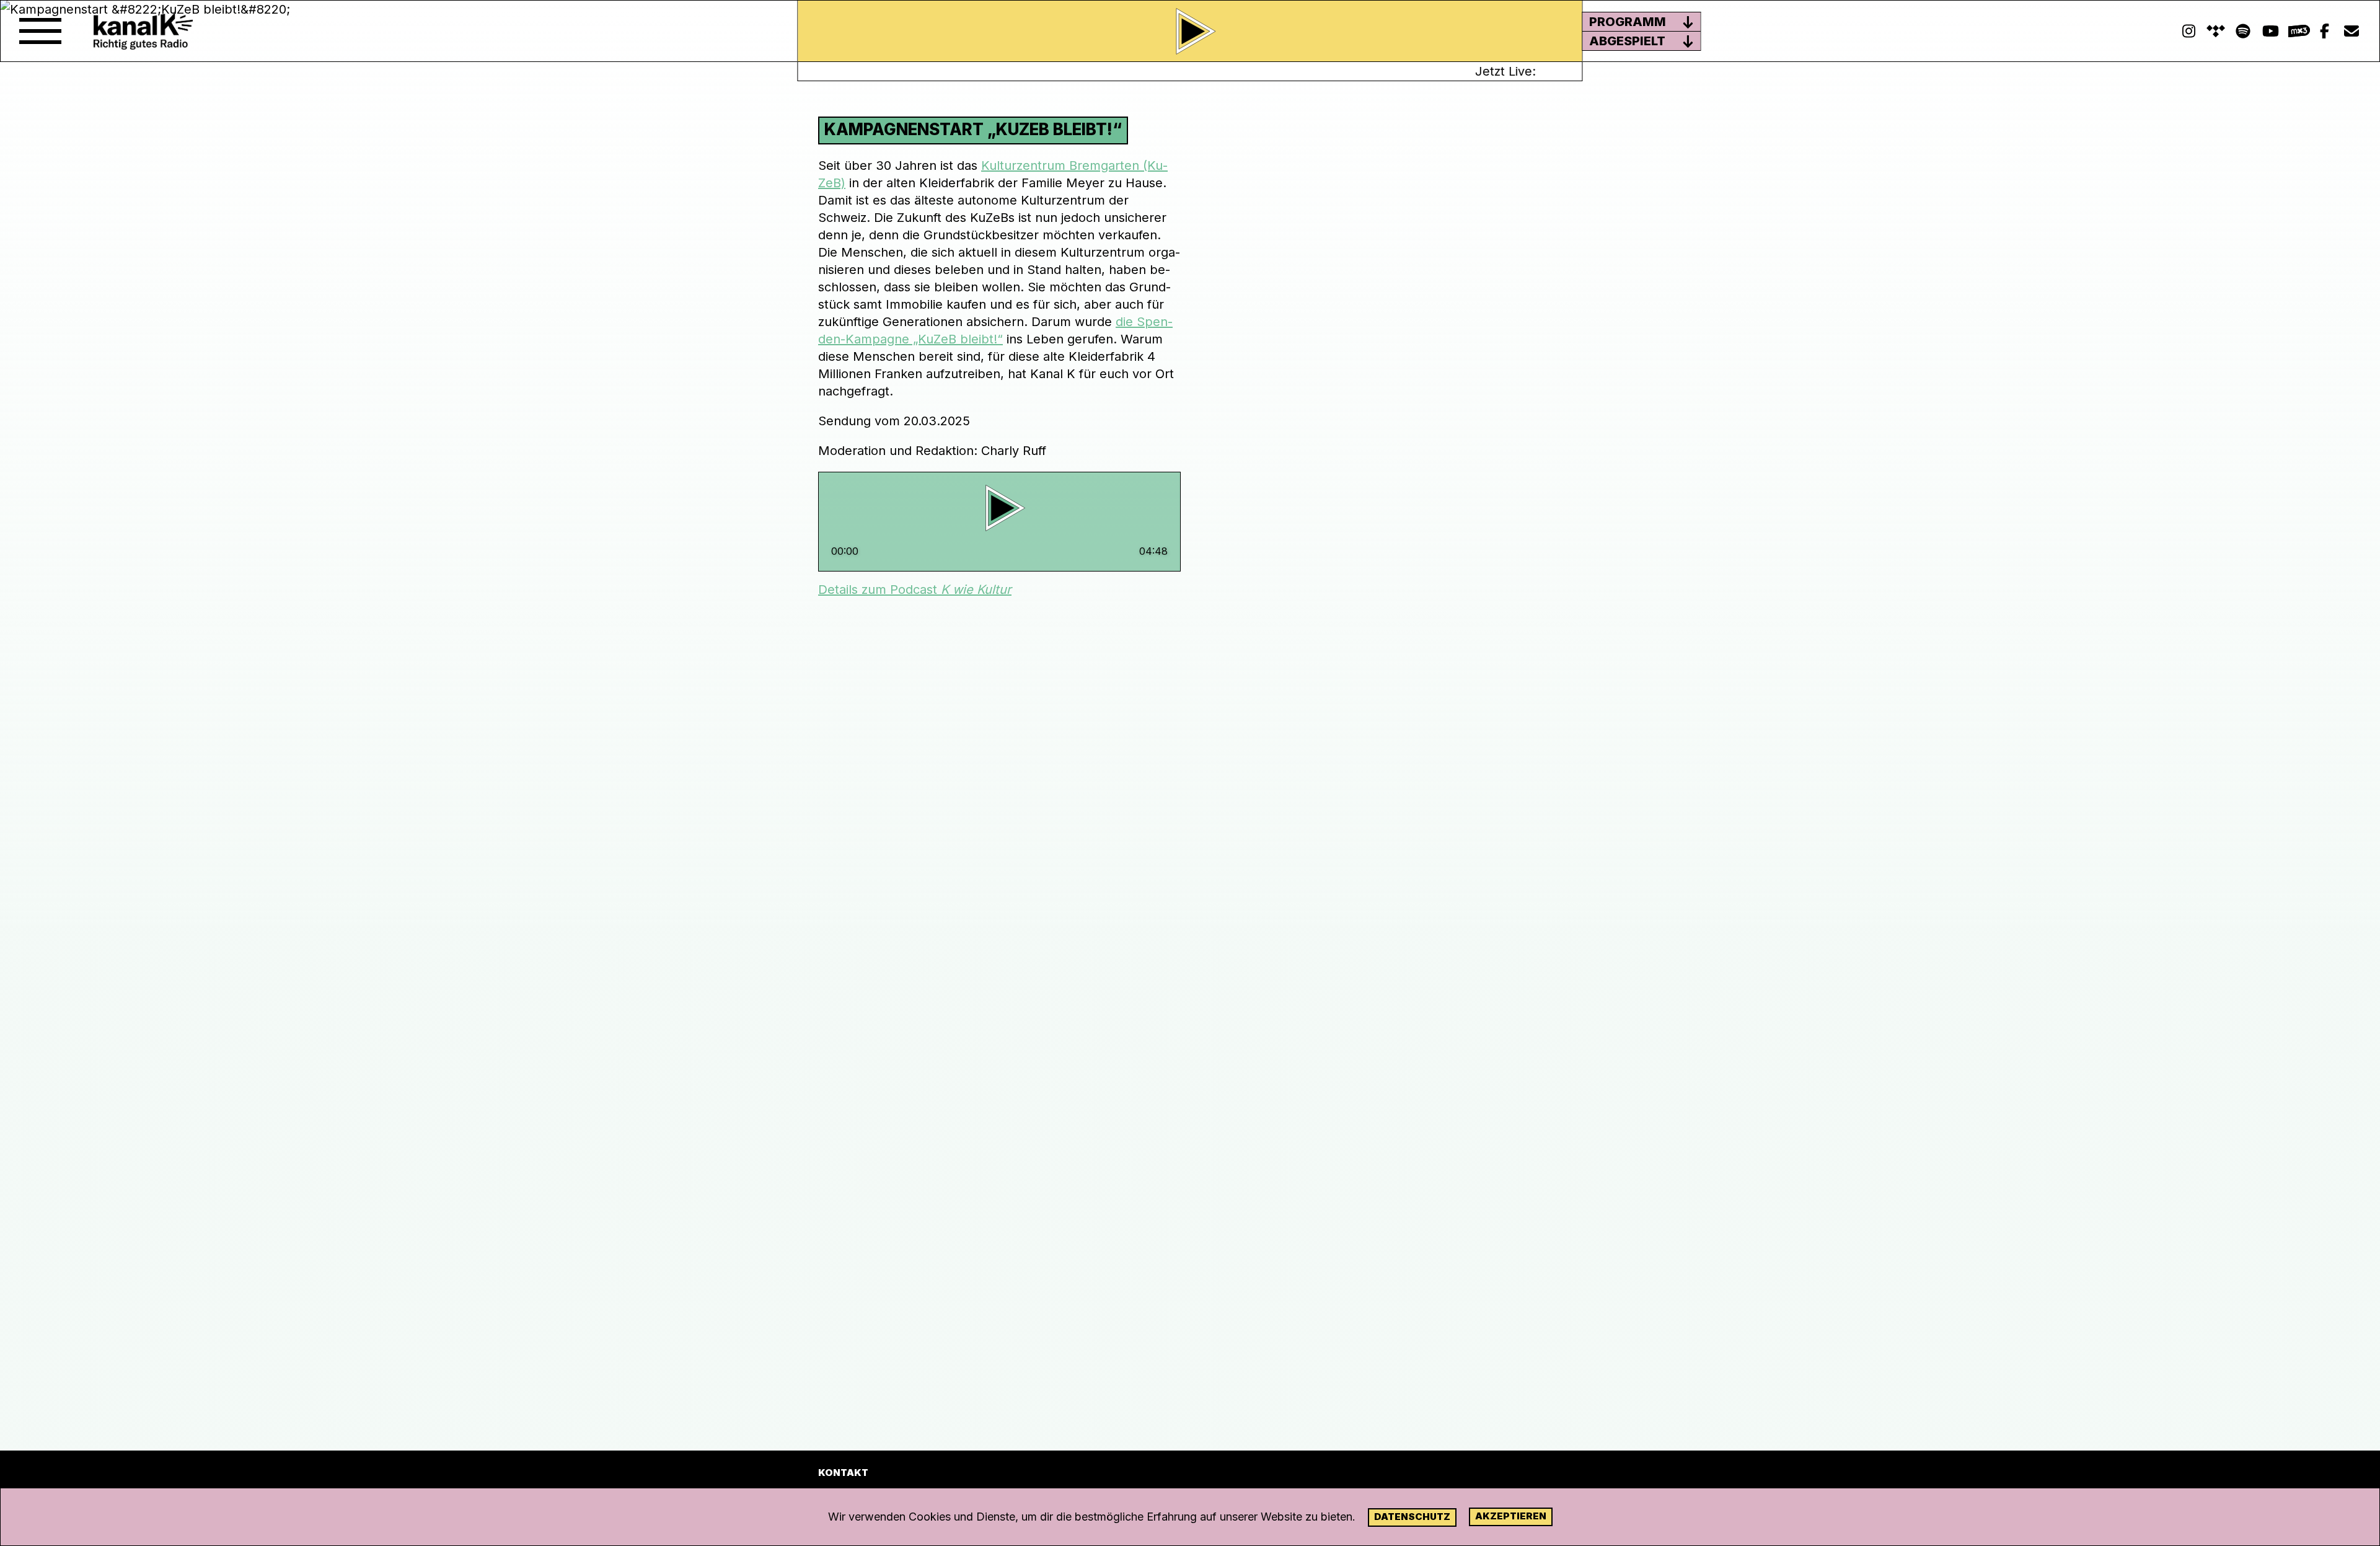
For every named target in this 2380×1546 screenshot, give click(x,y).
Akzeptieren (1511, 1516)
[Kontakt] (2351, 31)
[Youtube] (2270, 31)
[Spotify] (2216, 31)
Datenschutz (1412, 1517)
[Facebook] (2324, 31)
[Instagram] (2188, 31)
